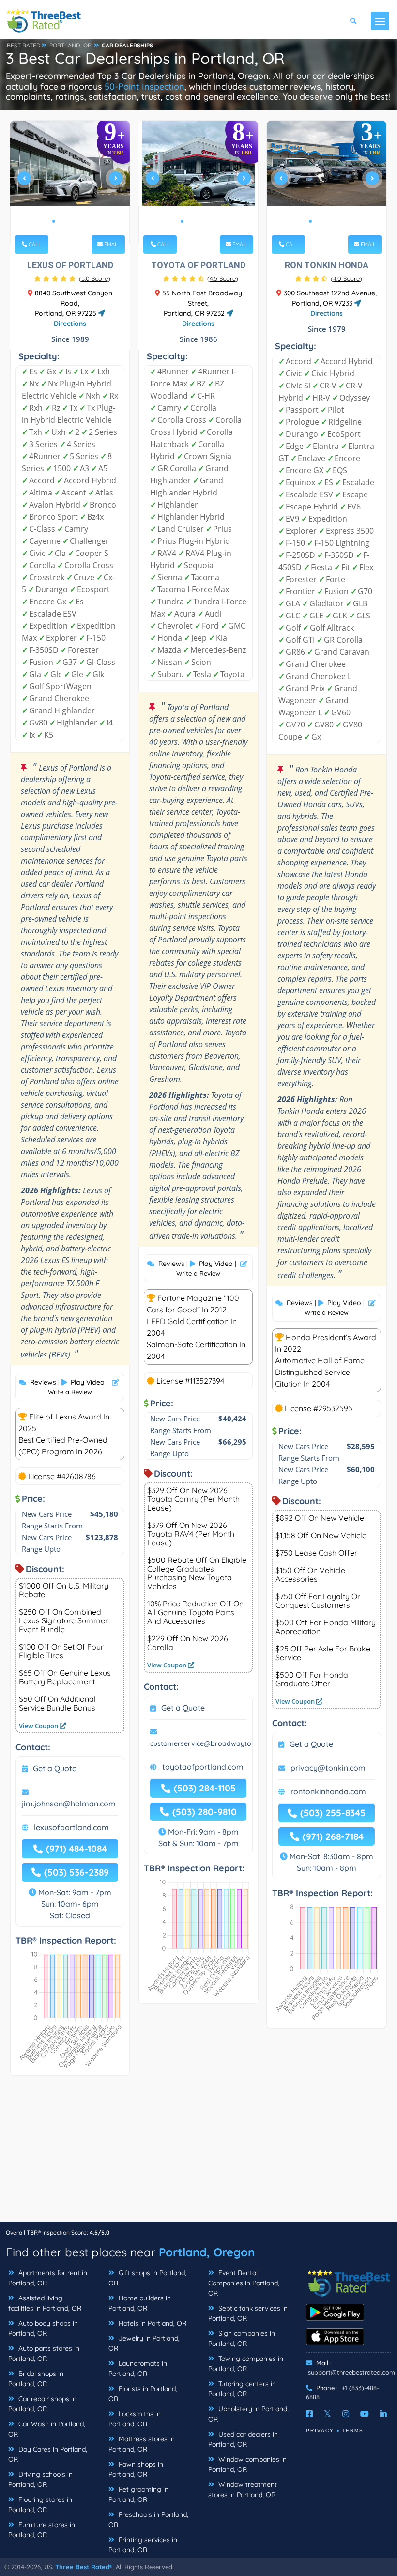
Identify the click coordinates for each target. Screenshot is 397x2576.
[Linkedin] (383, 2414)
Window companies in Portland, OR (247, 2464)
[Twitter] (328, 2414)
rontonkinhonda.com (328, 1791)
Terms (353, 2430)
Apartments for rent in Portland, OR (48, 2278)
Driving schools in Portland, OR (40, 2479)
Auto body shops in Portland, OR (43, 2328)
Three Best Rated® (84, 2567)
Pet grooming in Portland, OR (138, 2494)
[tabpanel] (70, 182)
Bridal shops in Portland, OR (36, 2379)
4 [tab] (77, 221)
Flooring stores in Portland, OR (40, 2505)
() (95, 278)
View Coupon (39, 1726)
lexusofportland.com (71, 1827)
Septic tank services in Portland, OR (248, 2313)
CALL (34, 244)
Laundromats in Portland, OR (138, 2368)
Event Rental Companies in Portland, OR (244, 2283)
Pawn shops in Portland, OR (136, 2469)
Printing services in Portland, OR (143, 2545)
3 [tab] (69, 221)
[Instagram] (346, 2414)
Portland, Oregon (207, 2252)
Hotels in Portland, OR (152, 2323)
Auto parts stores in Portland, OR (44, 2353)
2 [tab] (61, 221)
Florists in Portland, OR (143, 2394)
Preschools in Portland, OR (148, 2520)
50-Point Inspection (145, 86)
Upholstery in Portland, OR (248, 2414)
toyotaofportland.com (203, 1767)
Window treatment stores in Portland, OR (243, 2490)
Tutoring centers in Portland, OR (242, 2389)
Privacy (320, 2430)
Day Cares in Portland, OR (48, 2454)
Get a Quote (55, 1768)
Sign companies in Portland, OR (242, 2338)
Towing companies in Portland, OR (246, 2364)
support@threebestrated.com (351, 2372)
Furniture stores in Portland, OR (42, 2530)
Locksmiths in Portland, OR (135, 2419)
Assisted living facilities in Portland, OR (45, 2303)
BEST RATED (24, 45)
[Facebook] (309, 2414)
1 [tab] (54, 221)
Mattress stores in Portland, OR (142, 2444)
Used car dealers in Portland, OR (243, 2439)
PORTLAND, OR (70, 45)
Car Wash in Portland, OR (47, 2429)
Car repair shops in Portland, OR (42, 2404)
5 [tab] (85, 221)
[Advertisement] (198, 2154)
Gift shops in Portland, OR (147, 2278)
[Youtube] (365, 2414)
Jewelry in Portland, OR (144, 2343)
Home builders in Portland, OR (140, 2303)
